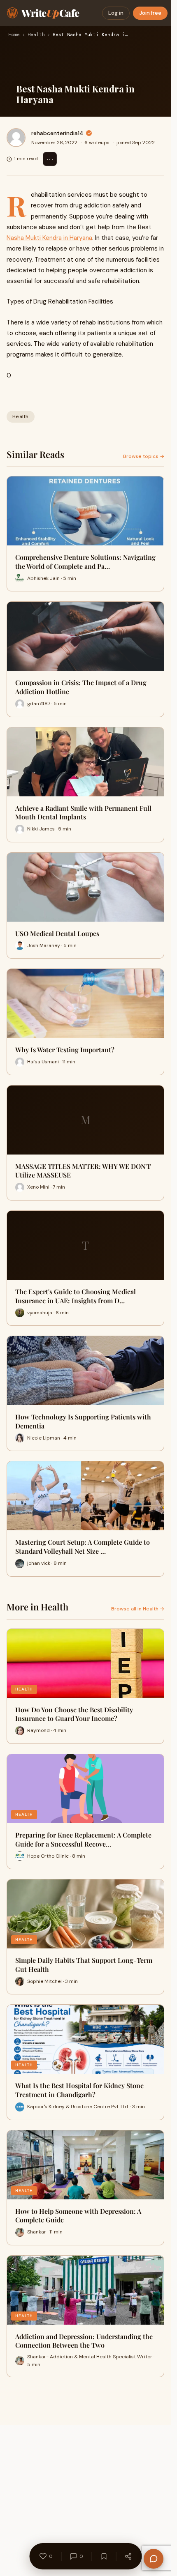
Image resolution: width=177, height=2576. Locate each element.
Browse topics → (144, 456)
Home (14, 35)
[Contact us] (154, 2559)
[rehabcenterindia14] (16, 138)
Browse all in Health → (138, 1609)
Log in (116, 13)
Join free (150, 13)
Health (36, 35)
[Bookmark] (104, 2556)
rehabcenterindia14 (57, 133)
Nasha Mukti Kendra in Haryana (49, 238)
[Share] (128, 2556)
